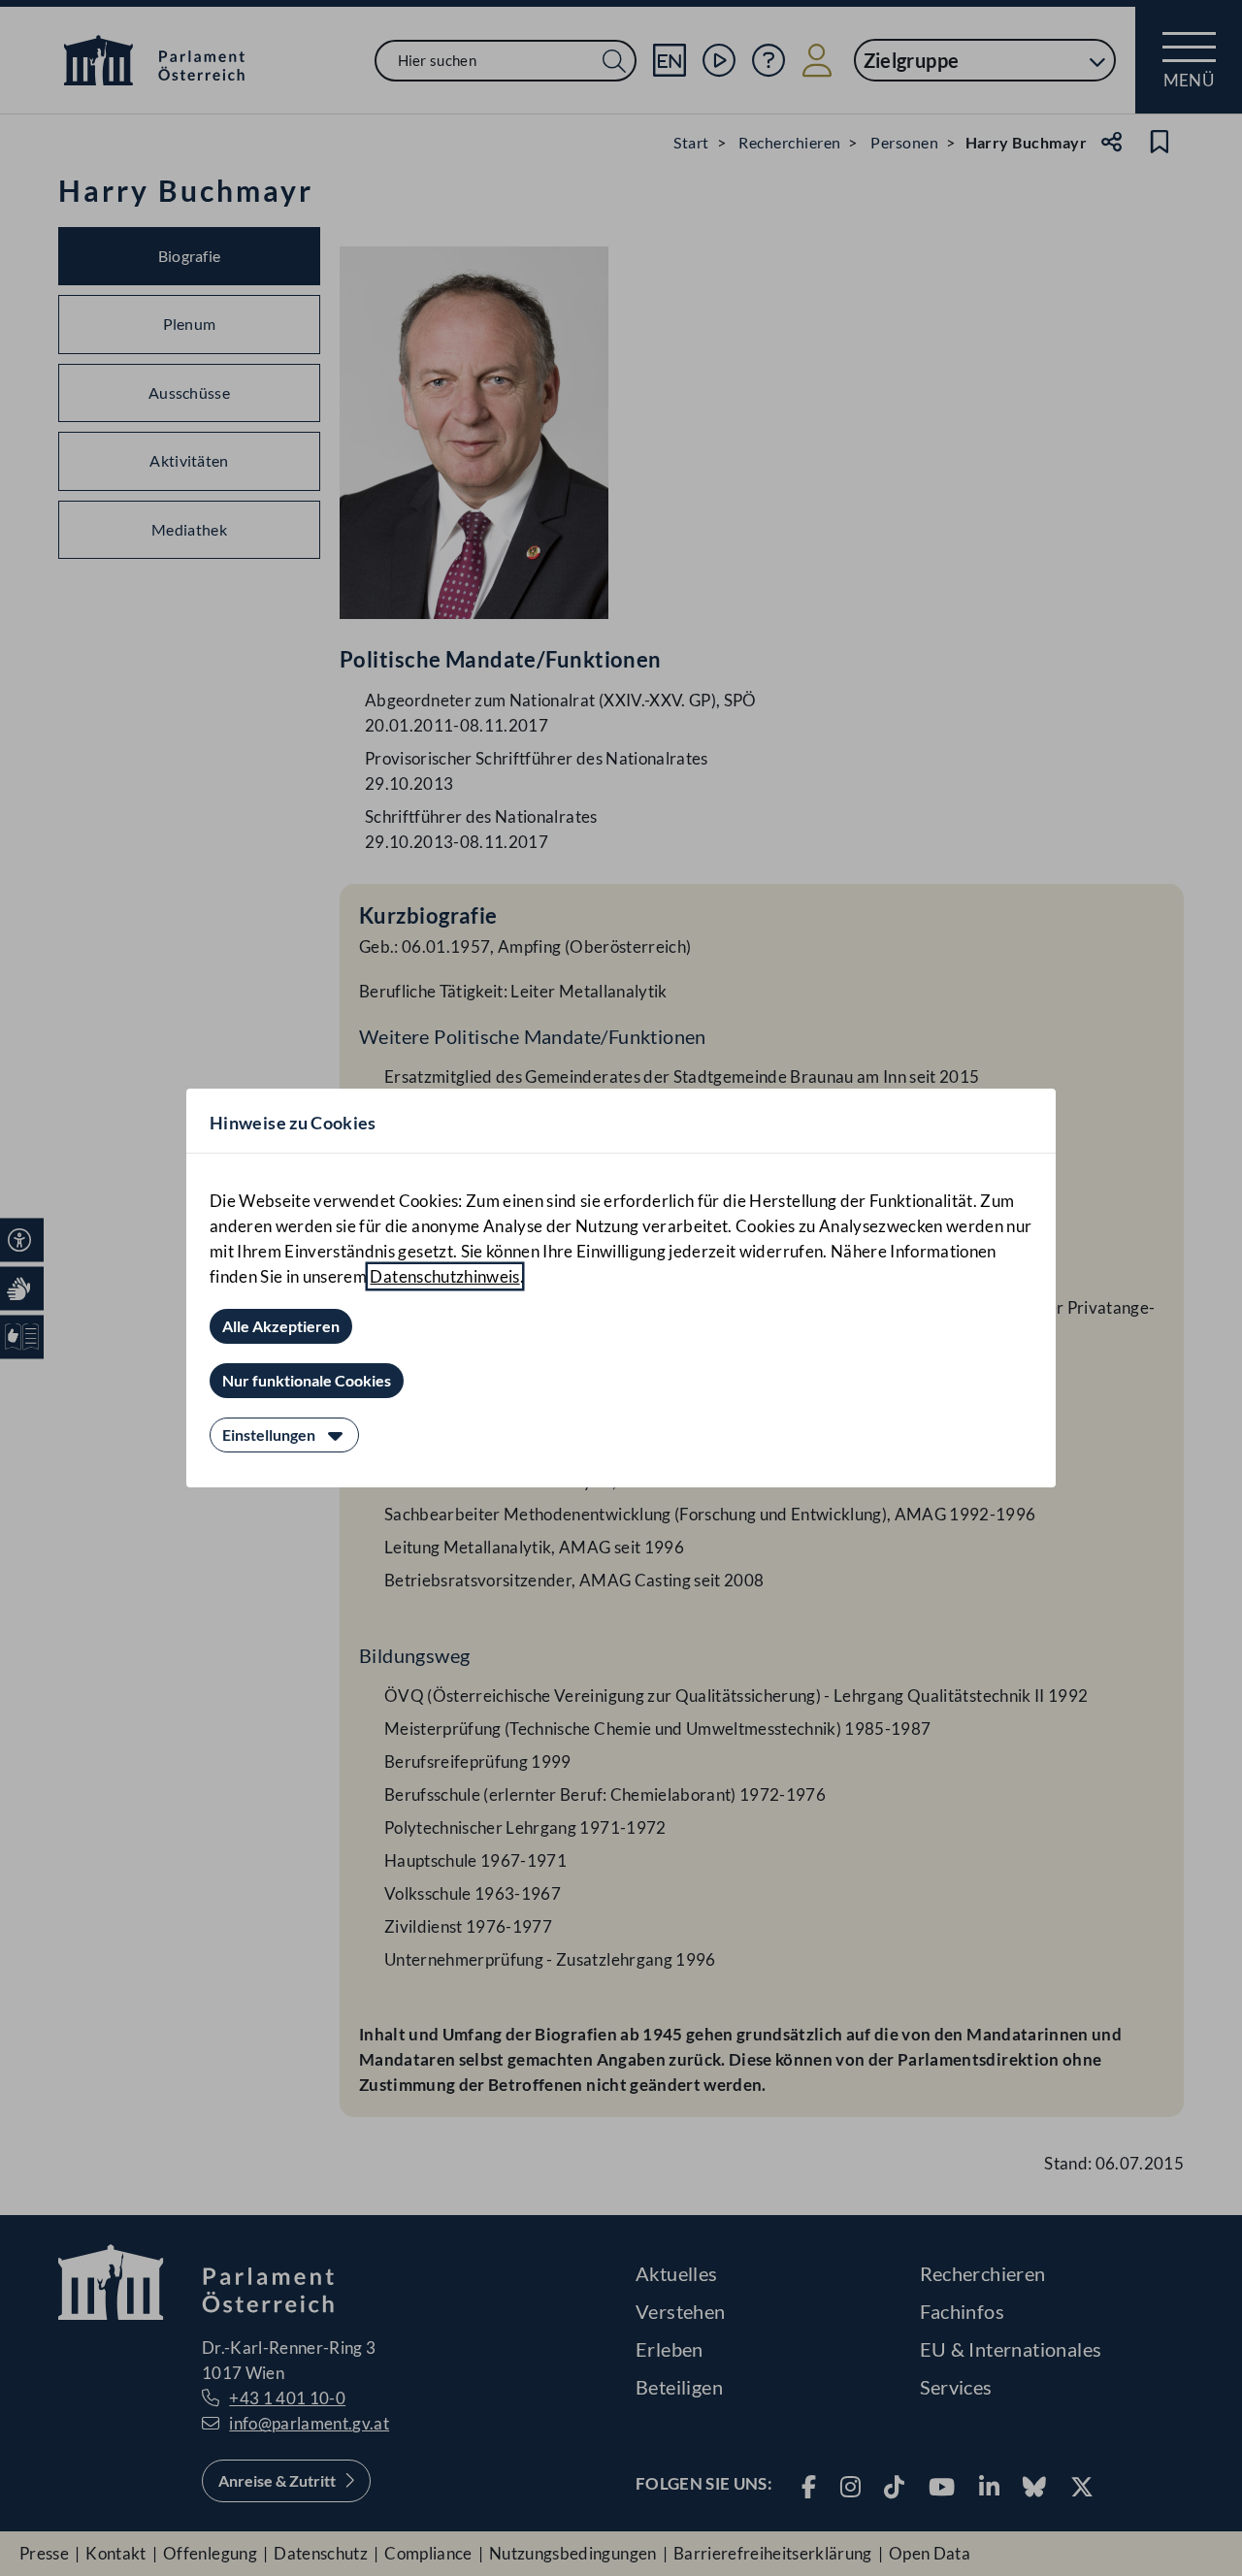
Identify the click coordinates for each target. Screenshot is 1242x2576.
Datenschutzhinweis (444, 1276)
